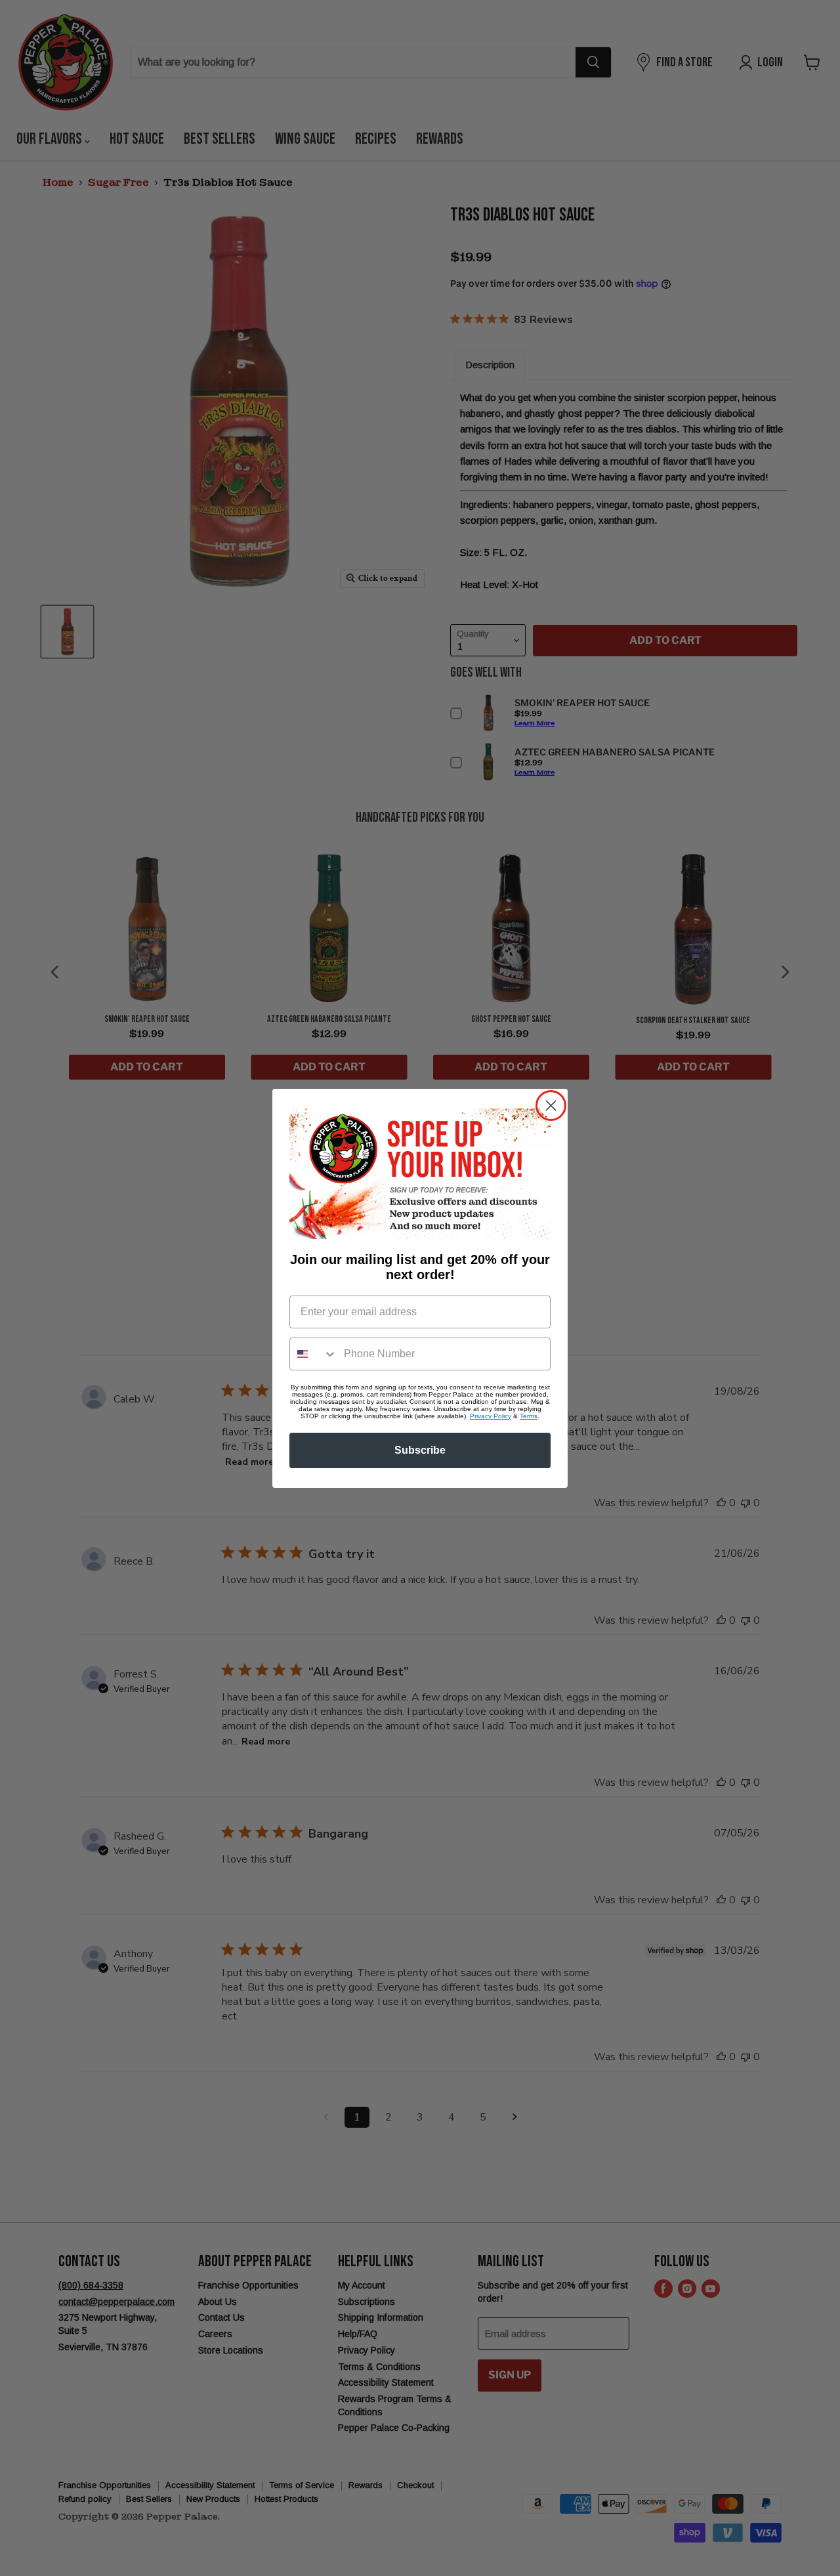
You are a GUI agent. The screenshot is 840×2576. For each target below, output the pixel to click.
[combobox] (314, 1354)
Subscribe (420, 1450)
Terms (529, 1416)
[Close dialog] (551, 1106)
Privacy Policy (491, 1416)
